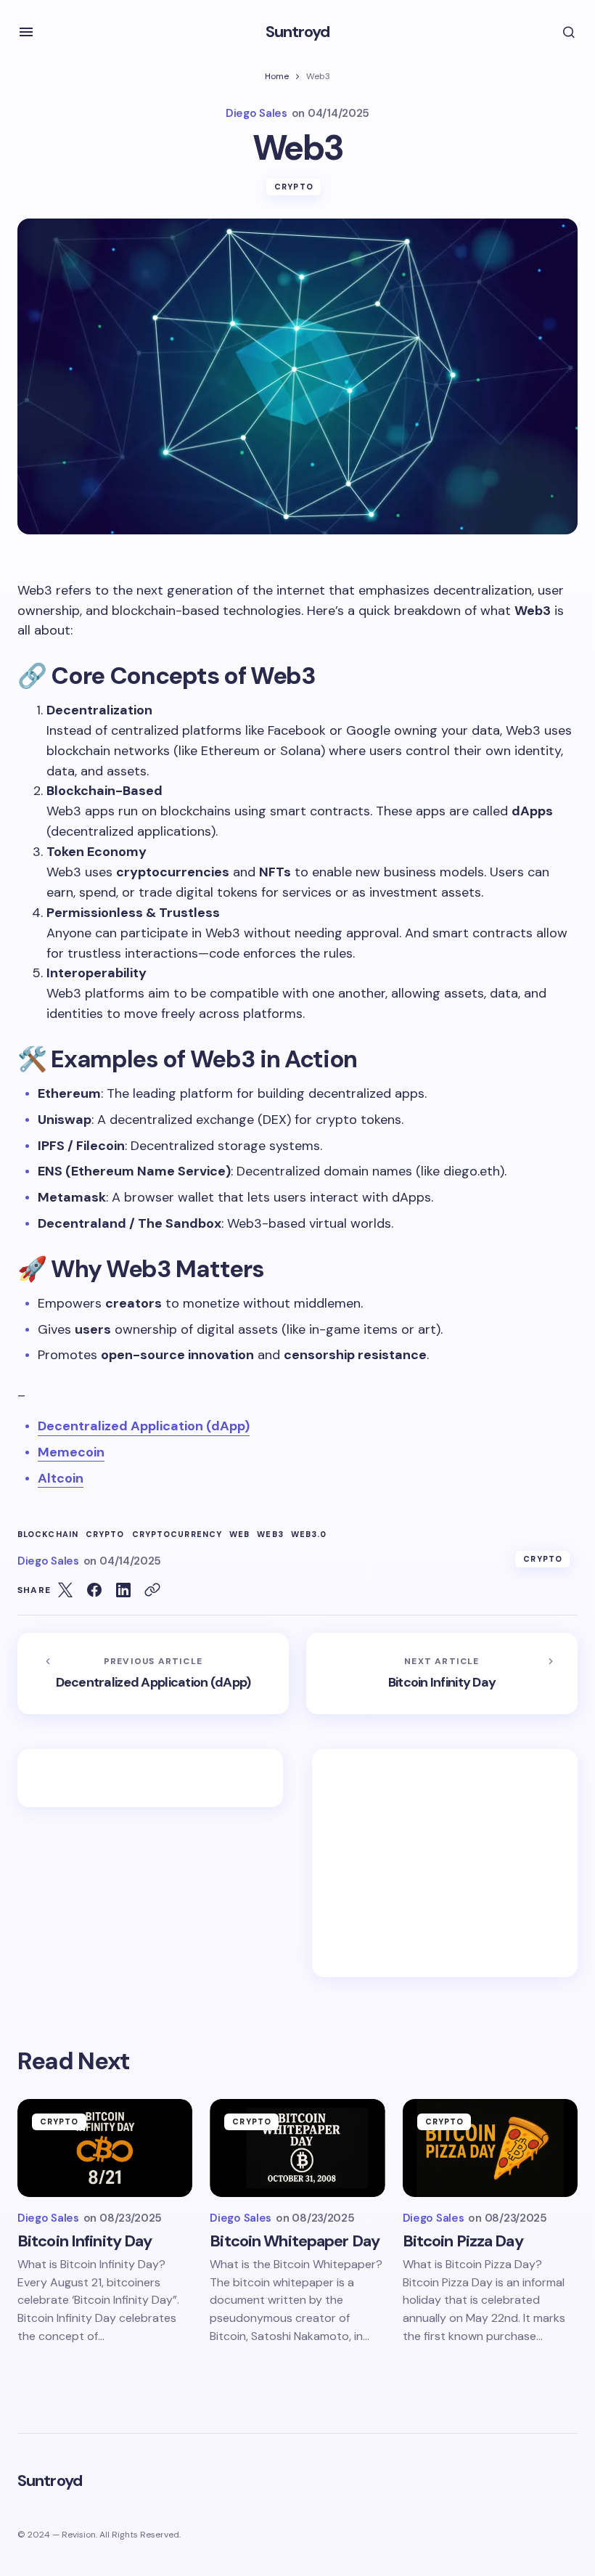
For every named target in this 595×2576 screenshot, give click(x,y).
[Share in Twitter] (65, 1590)
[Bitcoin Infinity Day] (442, 1674)
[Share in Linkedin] (123, 1590)
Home (277, 76)
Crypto (294, 187)
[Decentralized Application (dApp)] (153, 1674)
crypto (105, 1534)
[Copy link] (152, 1590)
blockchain (48, 1534)
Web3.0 (309, 1534)
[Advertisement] (445, 1863)
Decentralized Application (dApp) (144, 1426)
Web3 (270, 1534)
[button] (26, 32)
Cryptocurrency (177, 1534)
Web (239, 1534)
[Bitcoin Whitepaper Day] (297, 2148)
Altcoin (61, 1478)
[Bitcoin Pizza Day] (490, 2148)
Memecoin (71, 1452)
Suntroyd (298, 32)
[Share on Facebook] (94, 1590)
